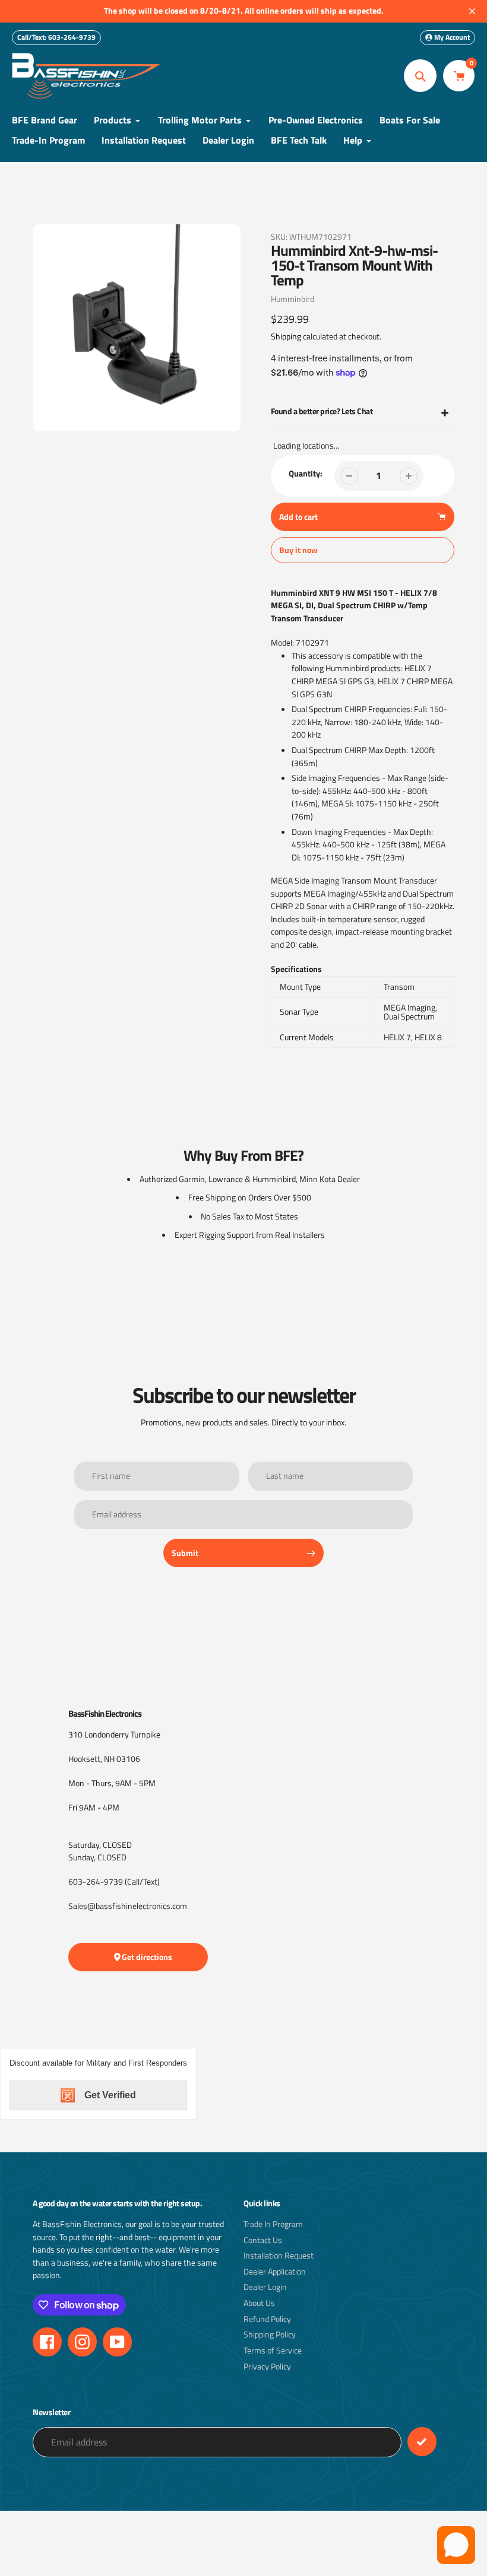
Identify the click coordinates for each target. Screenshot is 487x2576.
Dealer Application (275, 2272)
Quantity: (306, 474)
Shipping (286, 336)
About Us (259, 2303)
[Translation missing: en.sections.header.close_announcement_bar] (472, 11)
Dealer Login (265, 2287)
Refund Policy (267, 2319)
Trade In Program (273, 2224)
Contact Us (263, 2240)
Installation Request (279, 2256)
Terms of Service (273, 2351)
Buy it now (298, 550)
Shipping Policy (270, 2334)
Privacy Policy (267, 2367)
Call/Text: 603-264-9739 (56, 37)
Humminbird (292, 299)
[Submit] (422, 2442)
